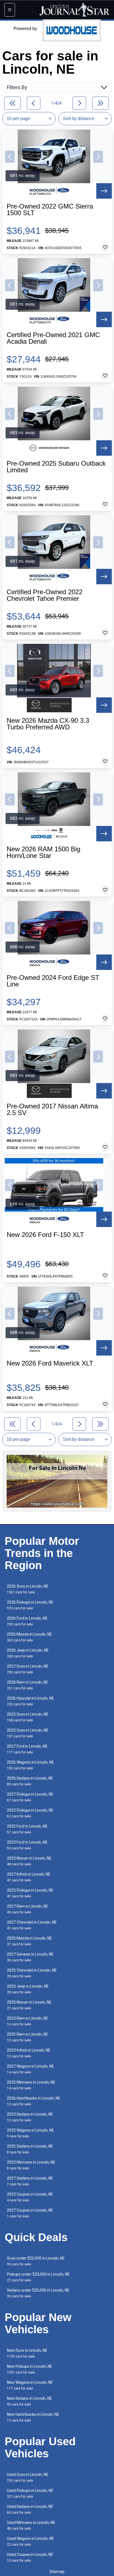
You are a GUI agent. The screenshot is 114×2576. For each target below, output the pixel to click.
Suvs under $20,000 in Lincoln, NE (36, 2261)
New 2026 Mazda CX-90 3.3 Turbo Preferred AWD (48, 724)
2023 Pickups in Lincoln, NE (30, 1813)
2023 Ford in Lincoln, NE (27, 1845)
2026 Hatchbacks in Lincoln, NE (34, 2101)
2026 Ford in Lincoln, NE (27, 1621)
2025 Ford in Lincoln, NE (27, 1829)
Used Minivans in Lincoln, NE (31, 2525)
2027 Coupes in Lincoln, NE (30, 2213)
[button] (10, 157)
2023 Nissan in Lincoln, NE (29, 1861)
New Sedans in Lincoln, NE (29, 2401)
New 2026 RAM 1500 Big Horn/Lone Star (43, 852)
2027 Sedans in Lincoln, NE (30, 2181)
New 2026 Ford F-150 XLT (45, 1235)
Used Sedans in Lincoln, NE (30, 2509)
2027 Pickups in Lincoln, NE (30, 1797)
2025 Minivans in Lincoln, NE (31, 2085)
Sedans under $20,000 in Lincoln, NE (38, 2293)
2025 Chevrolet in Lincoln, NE (32, 1973)
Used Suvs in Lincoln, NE (28, 2477)
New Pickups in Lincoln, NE (30, 2369)
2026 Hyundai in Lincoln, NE (30, 1701)
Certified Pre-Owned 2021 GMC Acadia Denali (53, 338)
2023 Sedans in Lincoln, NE (30, 2117)
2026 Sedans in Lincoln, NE (30, 1781)
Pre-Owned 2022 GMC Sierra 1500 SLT (50, 210)
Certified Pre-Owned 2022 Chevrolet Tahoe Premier (45, 595)
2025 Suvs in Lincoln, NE (28, 1717)
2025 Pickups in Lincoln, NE (30, 1893)
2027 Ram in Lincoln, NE (28, 1909)
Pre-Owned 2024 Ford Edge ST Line (53, 981)
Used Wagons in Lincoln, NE (30, 2541)
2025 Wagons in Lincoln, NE (30, 2133)
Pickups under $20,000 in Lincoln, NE (38, 2277)
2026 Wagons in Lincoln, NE (30, 1765)
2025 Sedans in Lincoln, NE (30, 2149)
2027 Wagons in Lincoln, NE (30, 2069)
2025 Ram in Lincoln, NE (28, 2037)
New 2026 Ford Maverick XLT (50, 1363)
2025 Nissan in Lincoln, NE (29, 2005)
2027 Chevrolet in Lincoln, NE (32, 1925)
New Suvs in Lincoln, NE (27, 2353)
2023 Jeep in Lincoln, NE (28, 1989)
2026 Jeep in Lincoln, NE (28, 1653)
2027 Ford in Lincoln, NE (27, 1749)
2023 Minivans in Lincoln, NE (31, 2165)
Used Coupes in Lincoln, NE (30, 2557)
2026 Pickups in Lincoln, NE (30, 1605)
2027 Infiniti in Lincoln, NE (29, 1877)
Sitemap (57, 2572)
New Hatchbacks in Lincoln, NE (33, 2417)
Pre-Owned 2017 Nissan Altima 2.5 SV (52, 1110)
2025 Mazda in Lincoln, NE (29, 1941)
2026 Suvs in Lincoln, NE (28, 1589)
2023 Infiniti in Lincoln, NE (29, 2053)
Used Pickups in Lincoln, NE (30, 2493)
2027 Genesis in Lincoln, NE (30, 1957)
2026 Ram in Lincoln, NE (28, 1685)
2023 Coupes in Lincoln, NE (30, 2197)
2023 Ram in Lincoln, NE (28, 2021)
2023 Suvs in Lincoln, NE (28, 1733)
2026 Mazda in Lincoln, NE (29, 1637)
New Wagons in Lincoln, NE (30, 2385)
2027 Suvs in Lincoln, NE (28, 1669)
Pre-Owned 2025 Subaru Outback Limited (56, 467)
